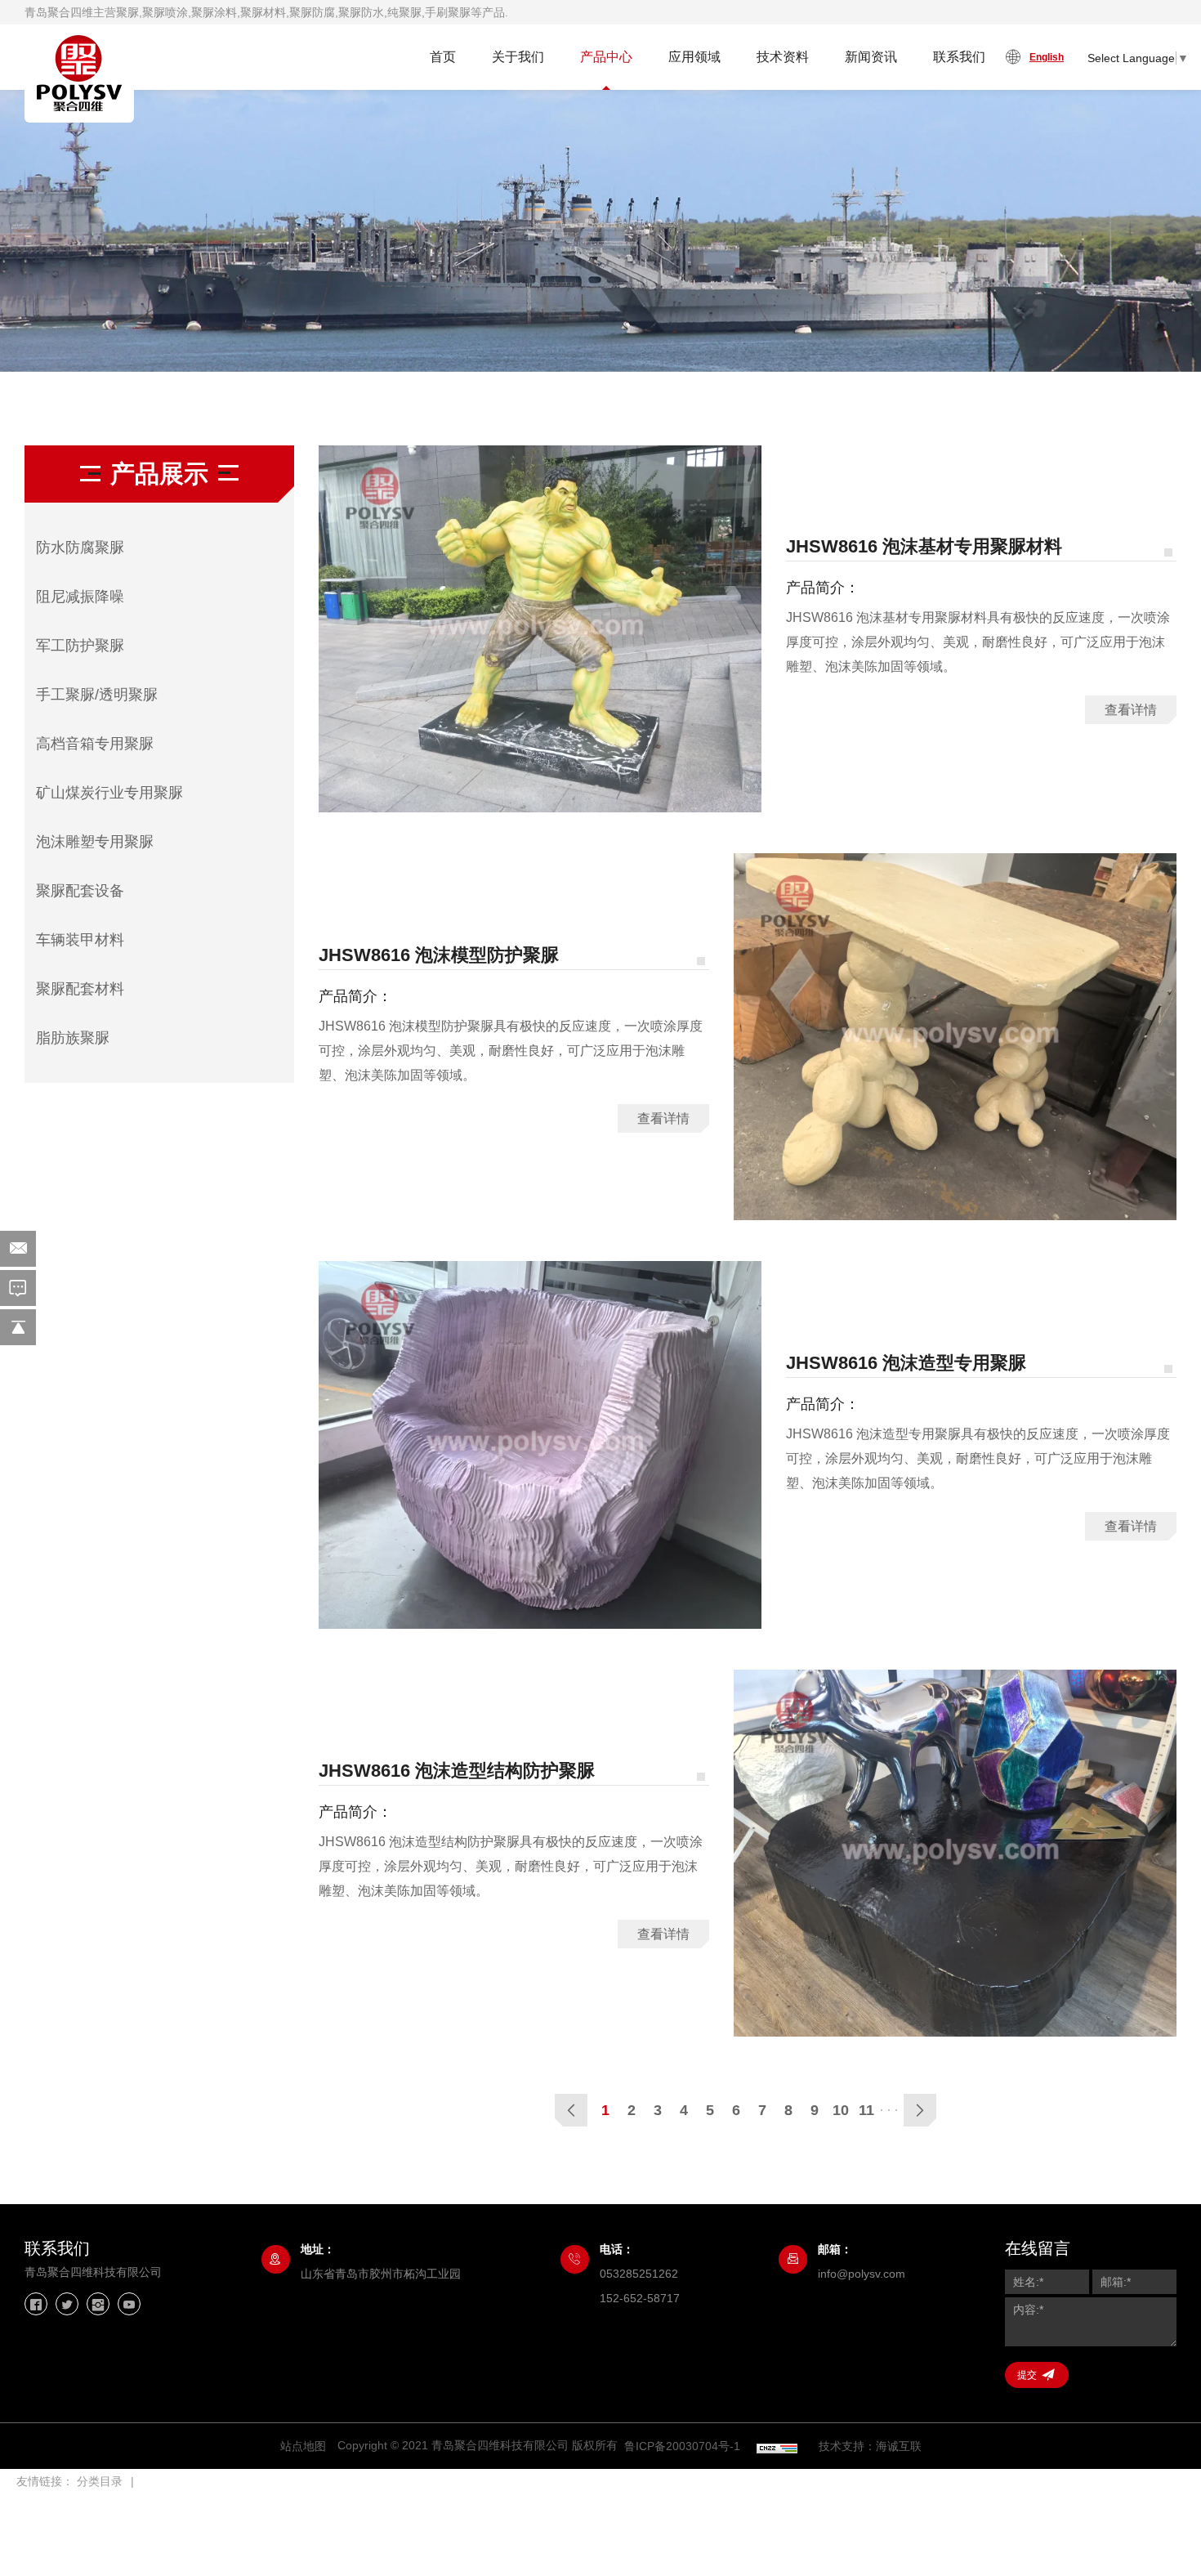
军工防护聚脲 (80, 646)
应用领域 (694, 57)
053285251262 (639, 2274)
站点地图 (303, 2446)
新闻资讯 (871, 57)
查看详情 (1131, 710)
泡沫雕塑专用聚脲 (95, 842)
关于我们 (518, 57)
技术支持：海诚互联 (870, 2446)
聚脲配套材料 (80, 989)
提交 (1027, 2375)
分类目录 (100, 2481)
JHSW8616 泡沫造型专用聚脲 (906, 1363)
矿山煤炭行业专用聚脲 (109, 793)
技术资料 (783, 57)
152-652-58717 (640, 2298)
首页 (443, 57)
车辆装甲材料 (80, 940)
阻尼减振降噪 (80, 597)
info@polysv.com (862, 2274)
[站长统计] (777, 2447)
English (1047, 57)
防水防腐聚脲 (80, 548)
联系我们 (959, 57)
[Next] (920, 2110)
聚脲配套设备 (80, 891)
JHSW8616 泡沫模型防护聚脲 (439, 955)
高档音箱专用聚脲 (95, 744)
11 (866, 2110)
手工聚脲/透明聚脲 (97, 695)
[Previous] (571, 2110)
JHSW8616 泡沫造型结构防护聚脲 (457, 1771)
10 (841, 2110)
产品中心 (606, 57)
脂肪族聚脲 (73, 1038)
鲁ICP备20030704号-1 (682, 2446)
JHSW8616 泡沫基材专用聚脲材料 (924, 546)
